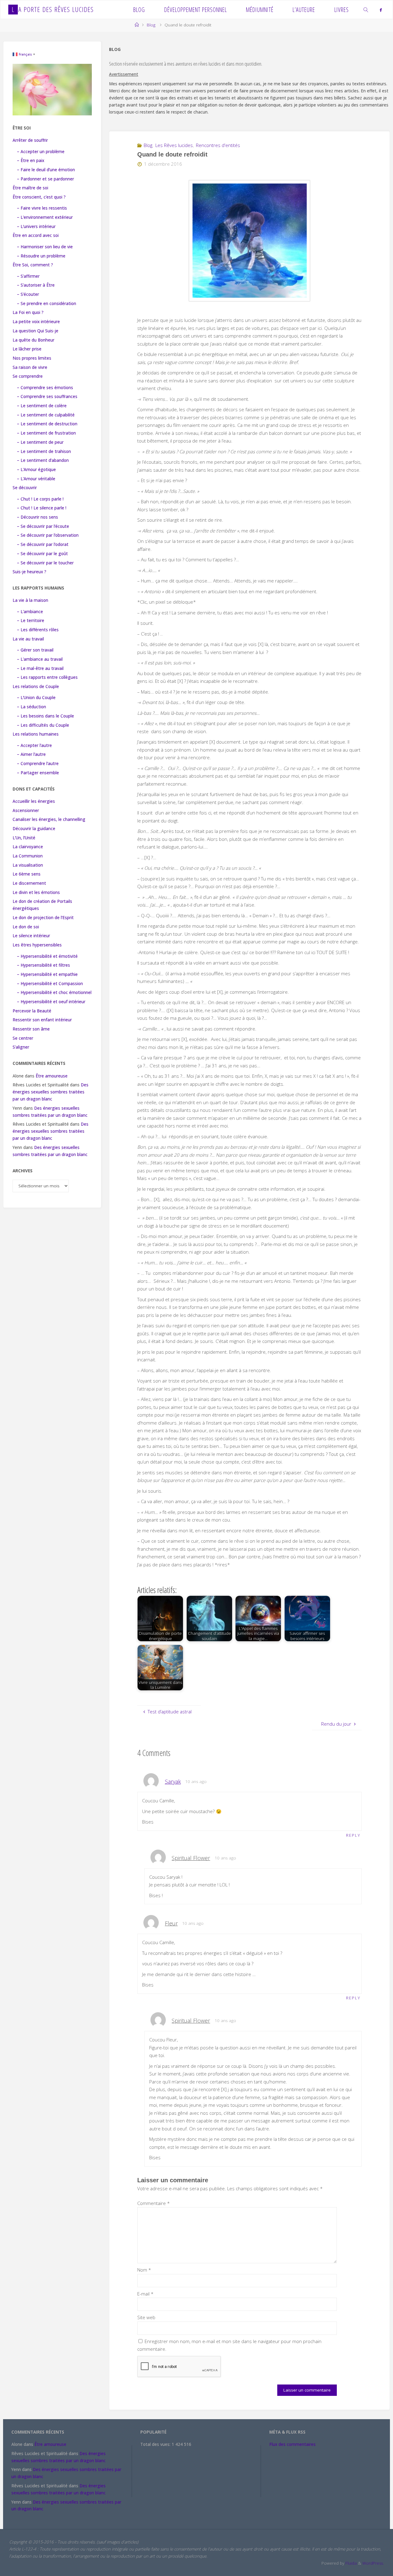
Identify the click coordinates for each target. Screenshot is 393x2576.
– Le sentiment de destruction (47, 424)
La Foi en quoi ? (28, 312)
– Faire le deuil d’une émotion (46, 170)
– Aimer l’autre (31, 754)
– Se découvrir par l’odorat (43, 544)
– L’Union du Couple (36, 698)
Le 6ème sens (27, 874)
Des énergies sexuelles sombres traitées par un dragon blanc (51, 1092)
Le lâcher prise (27, 349)
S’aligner (21, 1047)
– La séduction (31, 707)
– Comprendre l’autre (38, 764)
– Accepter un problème (41, 152)
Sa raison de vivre (30, 367)
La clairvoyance (28, 847)
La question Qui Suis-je (35, 331)
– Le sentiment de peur (40, 442)
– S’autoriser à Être (36, 285)
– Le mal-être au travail (40, 668)
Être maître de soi (30, 188)
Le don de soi (26, 927)
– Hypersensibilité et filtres (43, 965)
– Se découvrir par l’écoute (43, 526)
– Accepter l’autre (34, 745)
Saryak (173, 1781)
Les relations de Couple (36, 687)
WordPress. (373, 2563)
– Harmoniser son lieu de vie (45, 247)
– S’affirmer (28, 276)
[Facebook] (381, 10)
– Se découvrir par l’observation (48, 535)
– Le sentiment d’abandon (43, 460)
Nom (144, 2270)
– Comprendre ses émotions (45, 388)
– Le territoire (31, 621)
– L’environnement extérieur (45, 217)
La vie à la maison (30, 600)
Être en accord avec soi (36, 235)
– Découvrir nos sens (37, 517)
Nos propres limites (32, 358)
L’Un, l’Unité (24, 838)
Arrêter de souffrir (30, 140)
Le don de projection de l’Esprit (43, 918)
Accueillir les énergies (34, 801)
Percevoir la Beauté (32, 1011)
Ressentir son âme (31, 1029)
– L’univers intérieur (36, 226)
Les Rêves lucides (174, 145)
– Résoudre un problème (41, 256)
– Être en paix (31, 161)
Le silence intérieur (31, 936)
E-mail (145, 2294)
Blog (151, 25)
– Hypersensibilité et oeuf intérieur (51, 1002)
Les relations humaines (36, 734)
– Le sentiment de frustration (46, 433)
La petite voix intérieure (36, 322)
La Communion (28, 856)
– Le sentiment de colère (42, 406)
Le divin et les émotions (36, 892)
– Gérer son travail (35, 650)
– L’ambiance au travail (40, 659)
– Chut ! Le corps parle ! (40, 499)
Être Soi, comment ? (33, 265)
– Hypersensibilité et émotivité (47, 956)
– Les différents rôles (38, 630)
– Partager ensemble (38, 773)
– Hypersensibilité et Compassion (50, 984)
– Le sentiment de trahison (44, 451)
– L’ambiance (30, 612)
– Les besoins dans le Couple (45, 716)
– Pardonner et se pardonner (45, 179)
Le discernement (29, 883)
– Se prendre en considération (47, 304)
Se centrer (23, 1038)
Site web (146, 2317)
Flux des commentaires (292, 2444)
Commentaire (154, 2203)
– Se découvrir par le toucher (45, 563)
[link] (366, 10)
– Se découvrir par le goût (42, 554)
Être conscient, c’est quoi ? (39, 197)
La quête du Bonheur (33, 340)
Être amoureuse (52, 1076)
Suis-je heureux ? (29, 572)
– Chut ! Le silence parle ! (42, 508)
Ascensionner (26, 810)
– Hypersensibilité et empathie (47, 974)
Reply (353, 1835)
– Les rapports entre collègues (47, 677)
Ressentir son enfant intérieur (42, 1020)
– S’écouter (28, 294)
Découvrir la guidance (34, 829)
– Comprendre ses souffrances (47, 396)
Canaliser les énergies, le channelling (49, 819)
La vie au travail (28, 639)
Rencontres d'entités (218, 145)
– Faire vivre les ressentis (42, 208)
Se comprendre (28, 376)
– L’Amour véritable (36, 479)
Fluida (350, 2563)
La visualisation (28, 865)
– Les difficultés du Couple (43, 725)
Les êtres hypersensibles (37, 945)
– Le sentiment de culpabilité (46, 415)
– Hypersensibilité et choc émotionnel (54, 992)
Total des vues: (156, 2444)
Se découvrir (25, 488)
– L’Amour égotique (36, 470)
